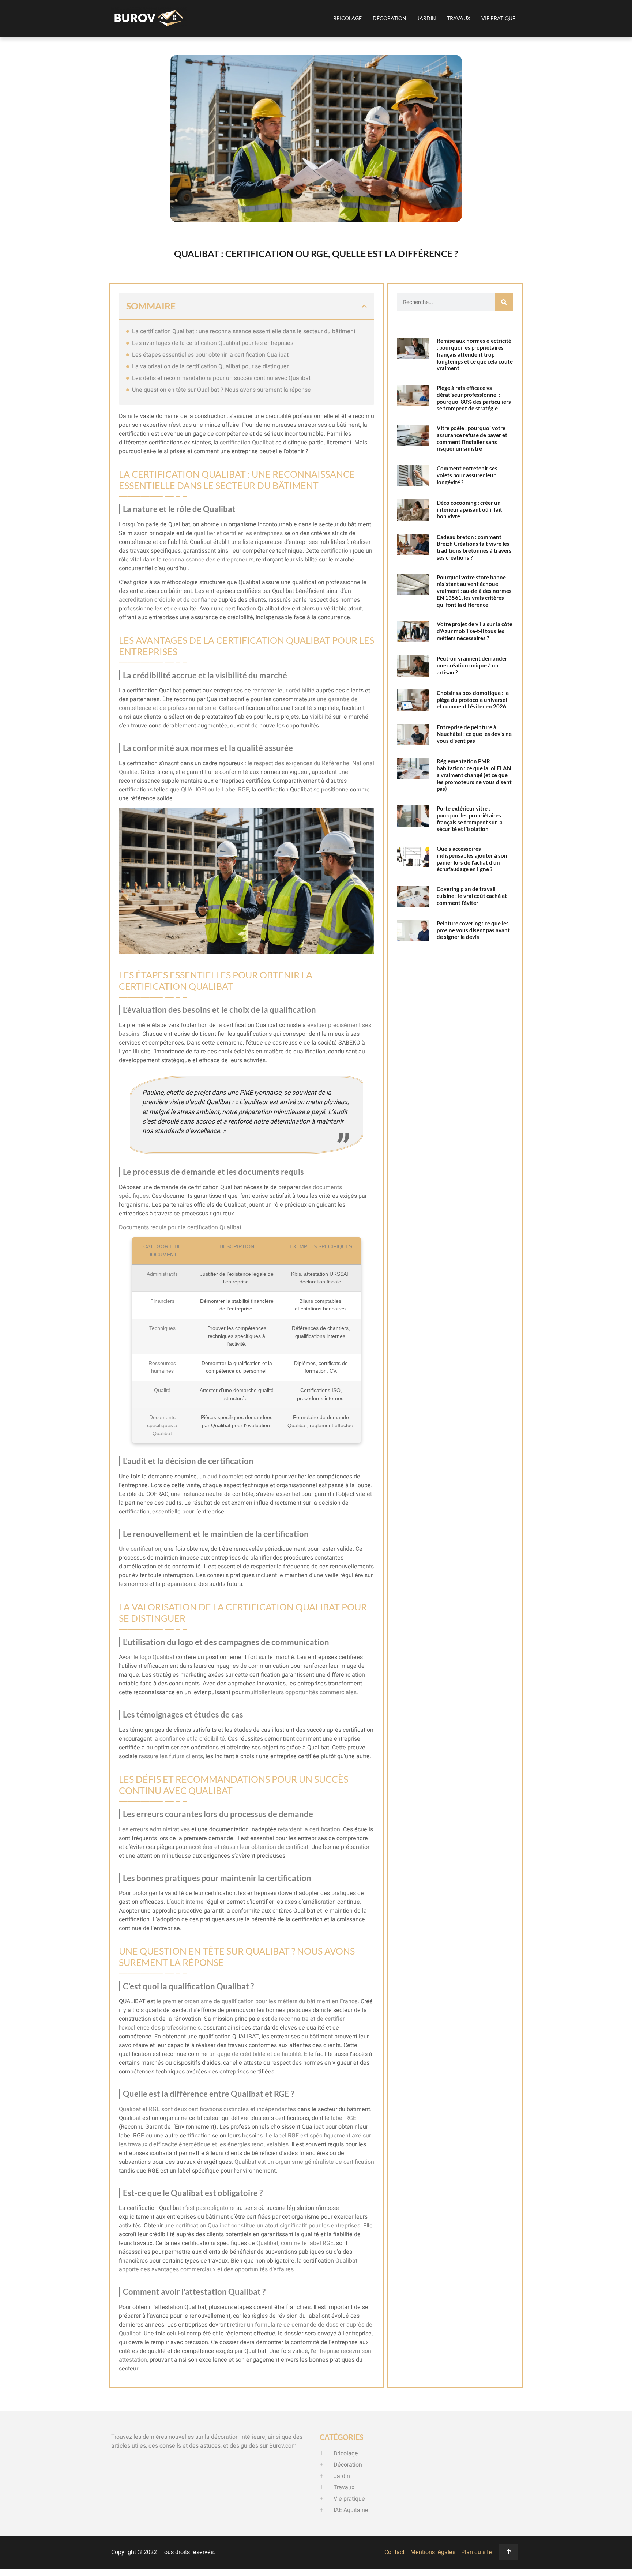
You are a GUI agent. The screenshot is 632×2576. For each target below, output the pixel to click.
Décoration (390, 18)
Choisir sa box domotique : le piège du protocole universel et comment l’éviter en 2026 (473, 700)
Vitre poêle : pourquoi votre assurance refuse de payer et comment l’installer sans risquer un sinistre (472, 438)
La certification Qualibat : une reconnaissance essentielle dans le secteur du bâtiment (244, 331)
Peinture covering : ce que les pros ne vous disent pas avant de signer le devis (473, 930)
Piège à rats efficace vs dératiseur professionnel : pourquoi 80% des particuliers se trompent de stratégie (474, 398)
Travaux (459, 18)
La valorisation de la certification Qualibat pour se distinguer (210, 366)
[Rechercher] (504, 302)
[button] (364, 306)
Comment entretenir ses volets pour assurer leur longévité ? (467, 475)
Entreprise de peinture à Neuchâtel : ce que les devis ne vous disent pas (474, 734)
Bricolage (347, 18)
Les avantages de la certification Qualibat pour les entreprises (213, 343)
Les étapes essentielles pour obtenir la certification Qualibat (210, 355)
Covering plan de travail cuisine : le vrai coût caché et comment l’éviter (472, 896)
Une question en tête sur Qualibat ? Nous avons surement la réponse (221, 390)
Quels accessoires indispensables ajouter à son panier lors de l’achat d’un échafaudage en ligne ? (472, 859)
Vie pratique (498, 18)
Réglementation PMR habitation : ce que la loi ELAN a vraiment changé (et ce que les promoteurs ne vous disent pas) (474, 775)
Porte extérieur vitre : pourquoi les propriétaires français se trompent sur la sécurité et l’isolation (470, 819)
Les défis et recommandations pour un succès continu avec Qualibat (221, 378)
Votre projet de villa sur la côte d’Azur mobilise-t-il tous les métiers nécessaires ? (475, 631)
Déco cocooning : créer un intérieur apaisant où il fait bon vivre (469, 509)
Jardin (427, 18)
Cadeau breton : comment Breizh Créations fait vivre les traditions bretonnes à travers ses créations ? (474, 547)
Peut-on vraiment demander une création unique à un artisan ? (472, 665)
